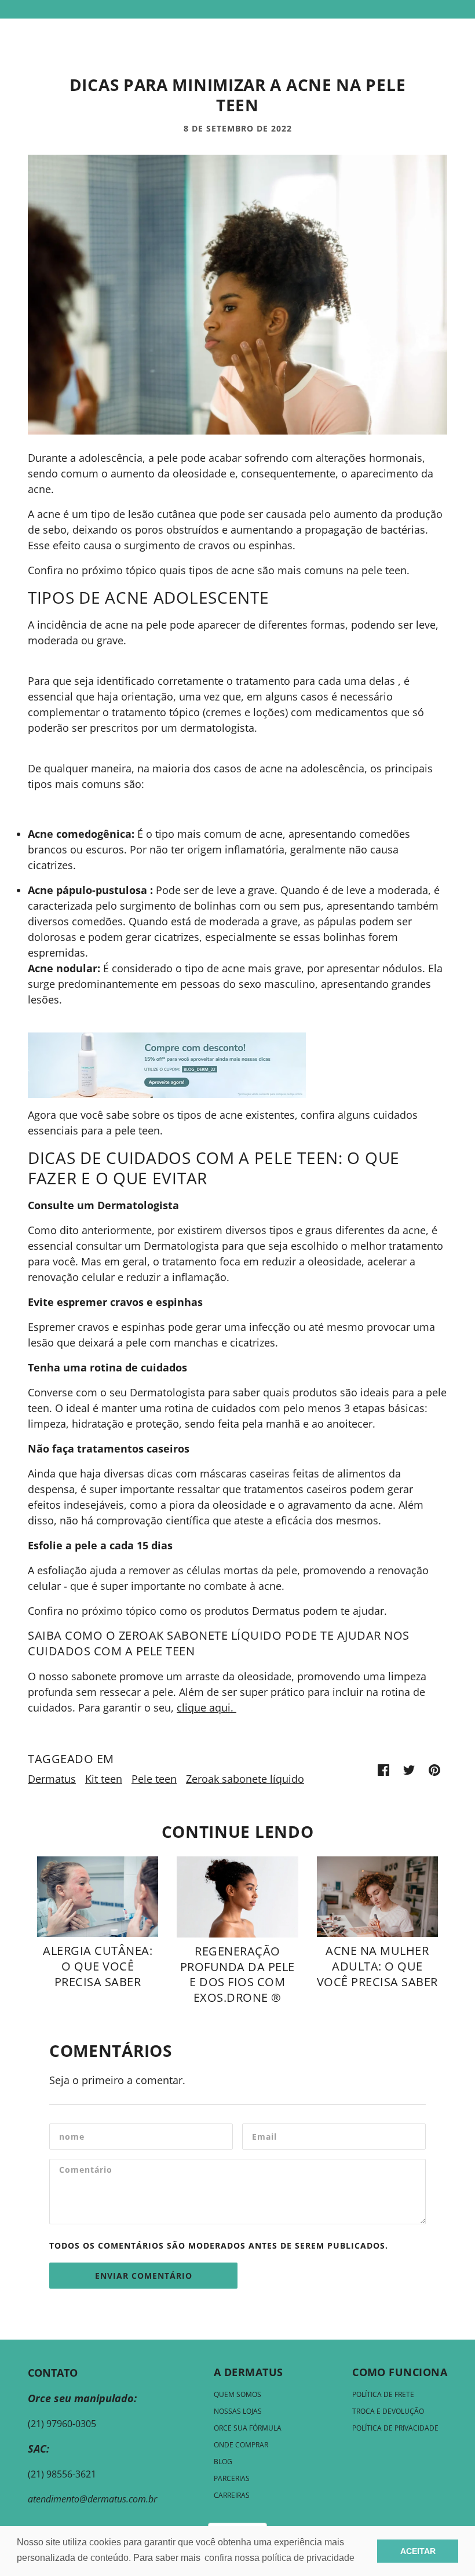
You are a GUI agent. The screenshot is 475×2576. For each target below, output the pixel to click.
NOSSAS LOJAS (238, 2411)
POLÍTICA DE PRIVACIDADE (395, 2428)
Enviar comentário (144, 2276)
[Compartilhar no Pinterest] (434, 1769)
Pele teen (154, 1779)
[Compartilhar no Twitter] (409, 1769)
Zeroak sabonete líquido (245, 1779)
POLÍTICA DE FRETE (383, 2394)
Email (266, 2137)
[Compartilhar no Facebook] (383, 1769)
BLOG (223, 2462)
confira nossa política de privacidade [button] (279, 2558)
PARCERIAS (232, 2478)
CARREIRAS (232, 2495)
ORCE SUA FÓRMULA (248, 2428)
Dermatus (52, 1779)
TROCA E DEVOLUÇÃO (388, 2411)
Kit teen (104, 1779)
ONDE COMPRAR (241, 2445)
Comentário (89, 2172)
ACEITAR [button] (418, 2551)
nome (72, 2137)
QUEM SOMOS (237, 2394)
